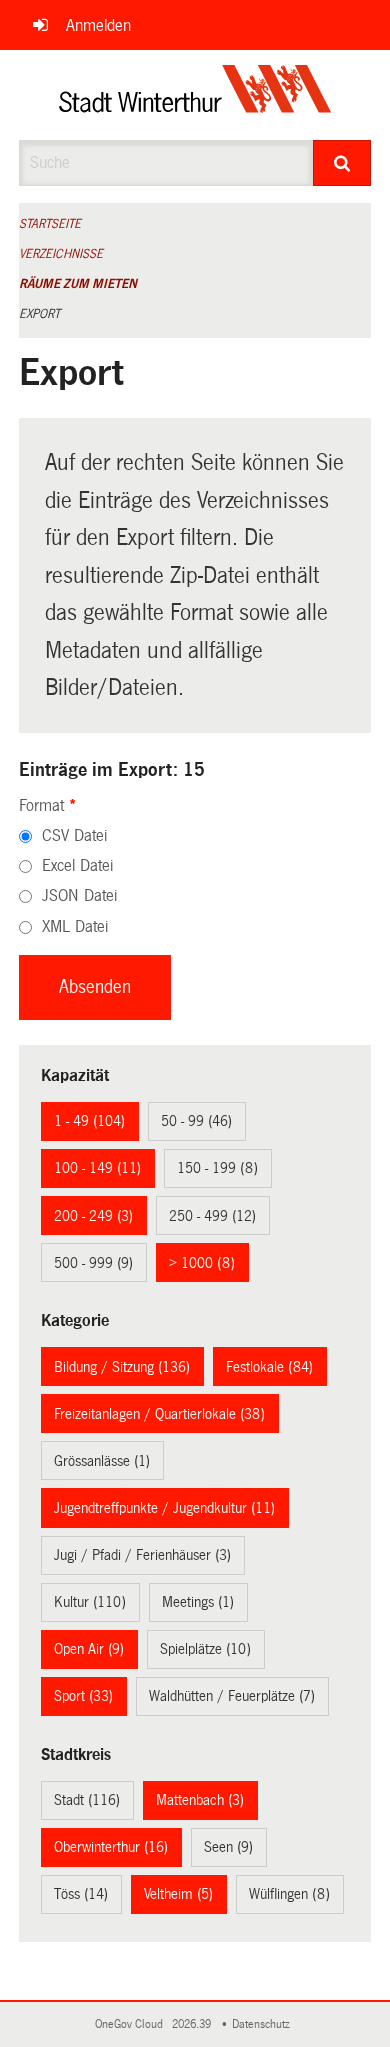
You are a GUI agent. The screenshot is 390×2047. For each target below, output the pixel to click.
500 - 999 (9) (93, 1263)
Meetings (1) (198, 1602)
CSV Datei (74, 835)
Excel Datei (77, 865)
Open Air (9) (89, 1649)
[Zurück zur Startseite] (195, 95)
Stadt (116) (87, 1800)
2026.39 (193, 2024)
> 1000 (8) (202, 1263)
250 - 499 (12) (212, 1216)
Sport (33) (83, 1696)
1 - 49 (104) (89, 1121)
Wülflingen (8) (289, 1894)
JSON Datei (79, 895)
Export (39, 314)
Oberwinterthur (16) (111, 1847)
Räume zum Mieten (78, 284)
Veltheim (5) (178, 1894)
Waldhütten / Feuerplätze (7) (232, 1696)
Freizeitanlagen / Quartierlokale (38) (159, 1414)
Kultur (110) (90, 1602)
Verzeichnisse (61, 254)
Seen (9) (228, 1847)
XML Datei (75, 926)
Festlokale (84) (269, 1367)
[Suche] (342, 163)
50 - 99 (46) (196, 1121)
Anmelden (98, 25)
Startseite (50, 224)
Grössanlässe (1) (102, 1461)
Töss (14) (81, 1894)
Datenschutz (264, 2024)
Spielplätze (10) (205, 1649)
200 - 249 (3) (93, 1216)
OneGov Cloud (132, 2024)
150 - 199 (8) (217, 1168)
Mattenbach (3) (200, 1800)
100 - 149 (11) (97, 1168)
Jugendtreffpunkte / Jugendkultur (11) (164, 1508)
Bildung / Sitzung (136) (122, 1367)
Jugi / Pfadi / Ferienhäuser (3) (142, 1555)
